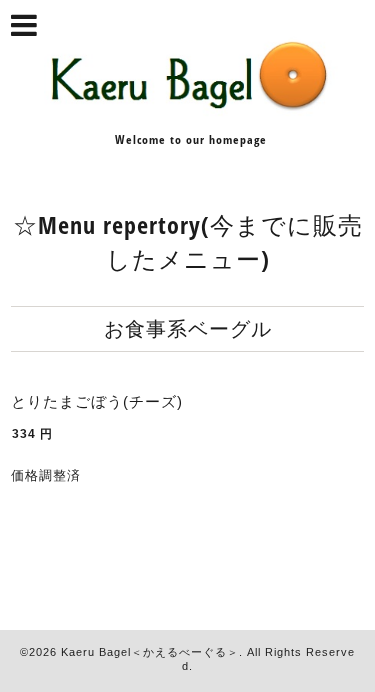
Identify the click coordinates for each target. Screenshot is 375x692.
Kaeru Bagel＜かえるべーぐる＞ (150, 652)
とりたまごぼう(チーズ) (97, 401)
